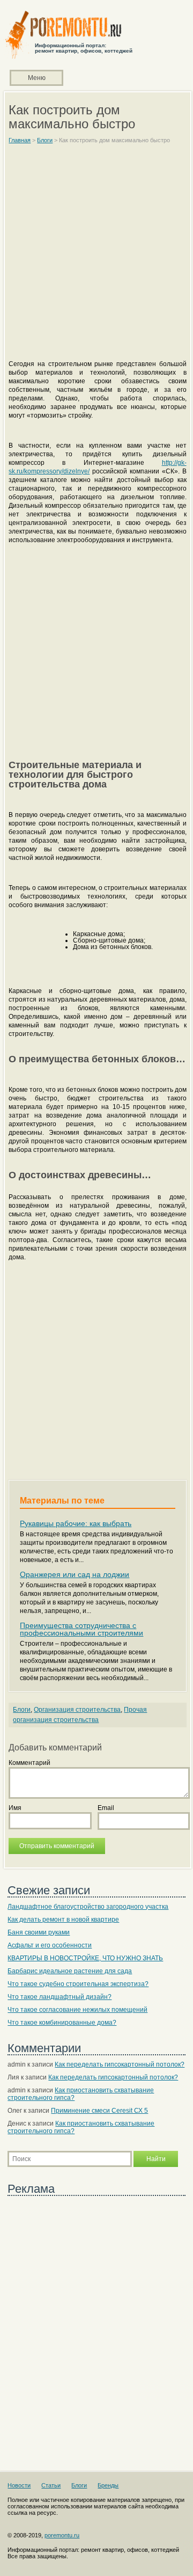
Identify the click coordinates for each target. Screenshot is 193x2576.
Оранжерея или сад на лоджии (75, 1574)
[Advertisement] (96, 257)
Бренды (108, 2485)
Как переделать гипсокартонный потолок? (120, 2064)
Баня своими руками (39, 1932)
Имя (15, 1808)
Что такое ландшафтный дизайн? (60, 1997)
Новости (19, 2485)
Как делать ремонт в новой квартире (63, 1920)
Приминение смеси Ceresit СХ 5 (99, 2111)
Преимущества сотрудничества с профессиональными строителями (81, 1629)
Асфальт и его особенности (50, 1945)
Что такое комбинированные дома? (62, 2023)
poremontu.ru (62, 2535)
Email (106, 1808)
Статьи (51, 2485)
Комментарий (29, 1763)
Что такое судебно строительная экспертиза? (78, 1984)
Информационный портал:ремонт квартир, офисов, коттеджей (84, 48)
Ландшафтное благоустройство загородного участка (88, 1907)
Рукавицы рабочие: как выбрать (76, 1523)
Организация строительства (77, 1710)
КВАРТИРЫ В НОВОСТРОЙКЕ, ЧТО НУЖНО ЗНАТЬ (85, 1958)
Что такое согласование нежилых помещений (77, 2010)
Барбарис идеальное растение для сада (70, 1971)
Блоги (22, 1710)
